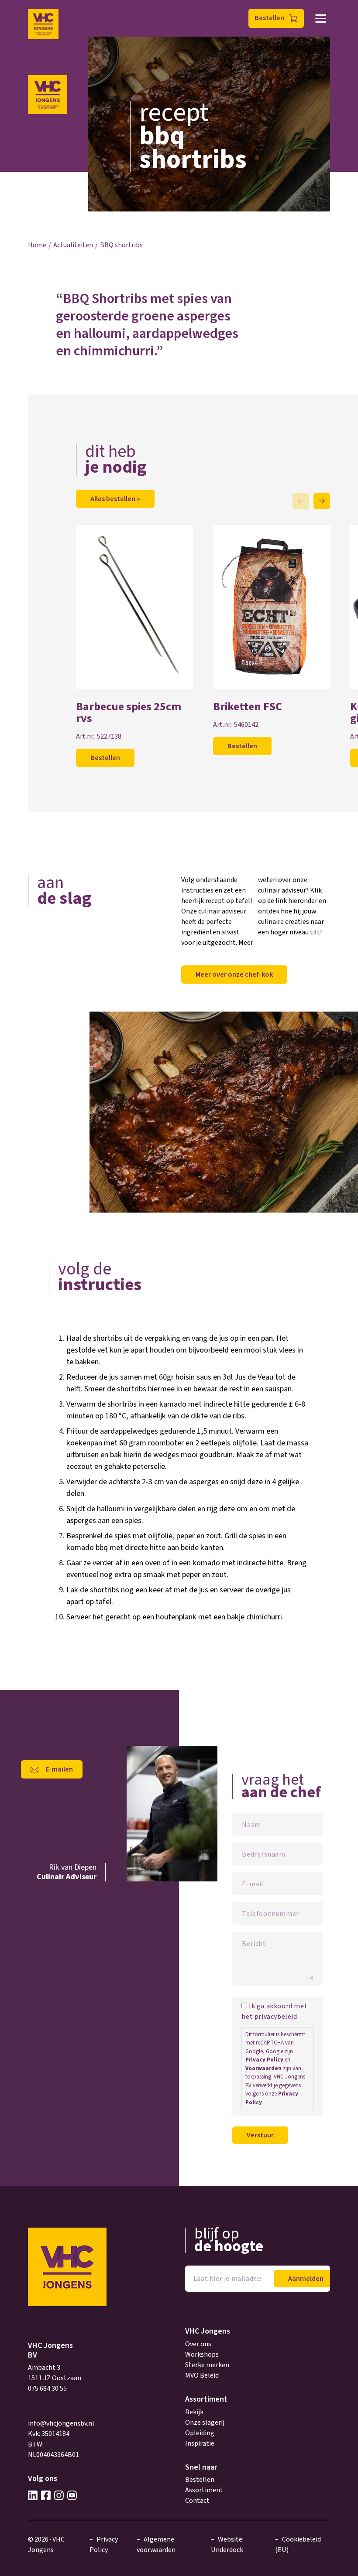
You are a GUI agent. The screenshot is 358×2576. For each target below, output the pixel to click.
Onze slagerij (205, 2423)
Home (37, 245)
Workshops (202, 2355)
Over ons (198, 2344)
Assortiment (204, 2490)
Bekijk (194, 2412)
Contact (197, 2501)
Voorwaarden (263, 2068)
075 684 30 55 (47, 2389)
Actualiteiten (73, 245)
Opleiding (200, 2433)
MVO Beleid (202, 2375)
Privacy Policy (264, 2060)
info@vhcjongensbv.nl (61, 2423)
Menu (321, 19)
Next (322, 501)
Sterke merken (207, 2365)
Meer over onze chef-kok (234, 975)
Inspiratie (200, 2443)
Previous (300, 501)
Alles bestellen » (115, 499)
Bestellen (269, 18)
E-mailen (59, 1769)
